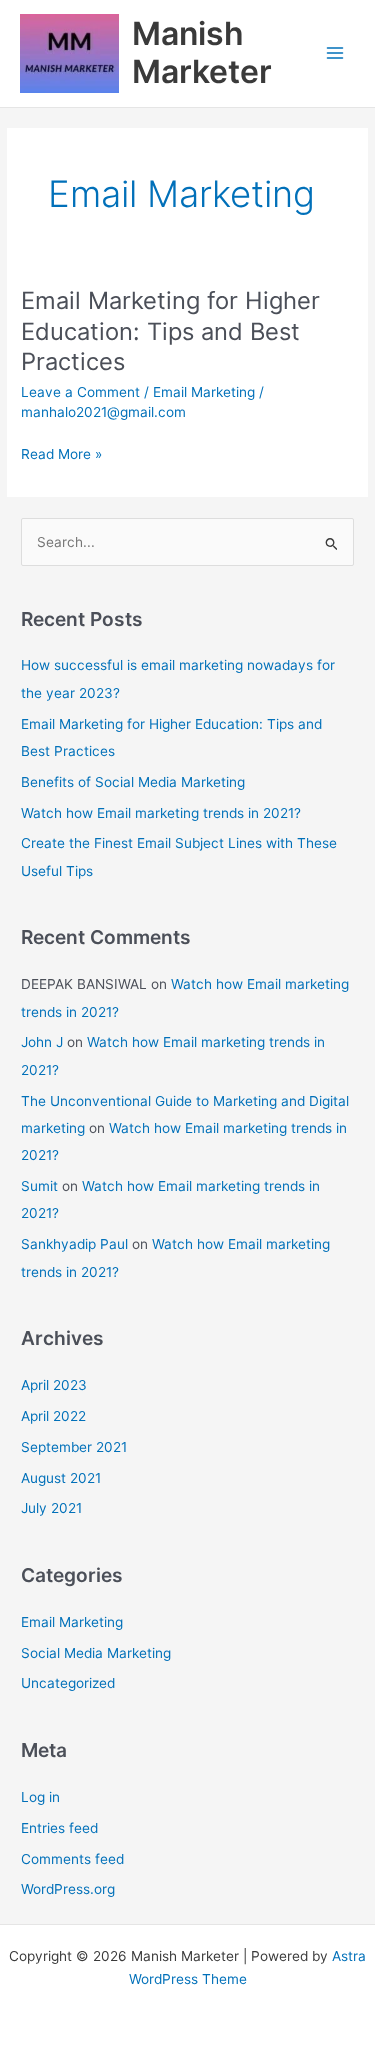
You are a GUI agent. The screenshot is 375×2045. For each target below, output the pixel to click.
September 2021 (74, 1447)
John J (42, 1042)
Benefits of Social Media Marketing (133, 782)
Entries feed (59, 1828)
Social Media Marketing (96, 1653)
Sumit (39, 1186)
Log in (40, 1797)
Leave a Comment (80, 392)
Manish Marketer (202, 52)
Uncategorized (68, 1683)
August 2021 (61, 1478)
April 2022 (53, 1416)
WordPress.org (68, 1889)
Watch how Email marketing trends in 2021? (161, 813)
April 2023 (54, 1385)
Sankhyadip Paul (74, 1244)
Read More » (61, 455)
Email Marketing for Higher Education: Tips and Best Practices (170, 331)
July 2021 (51, 1508)
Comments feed (72, 1859)
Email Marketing (204, 392)
